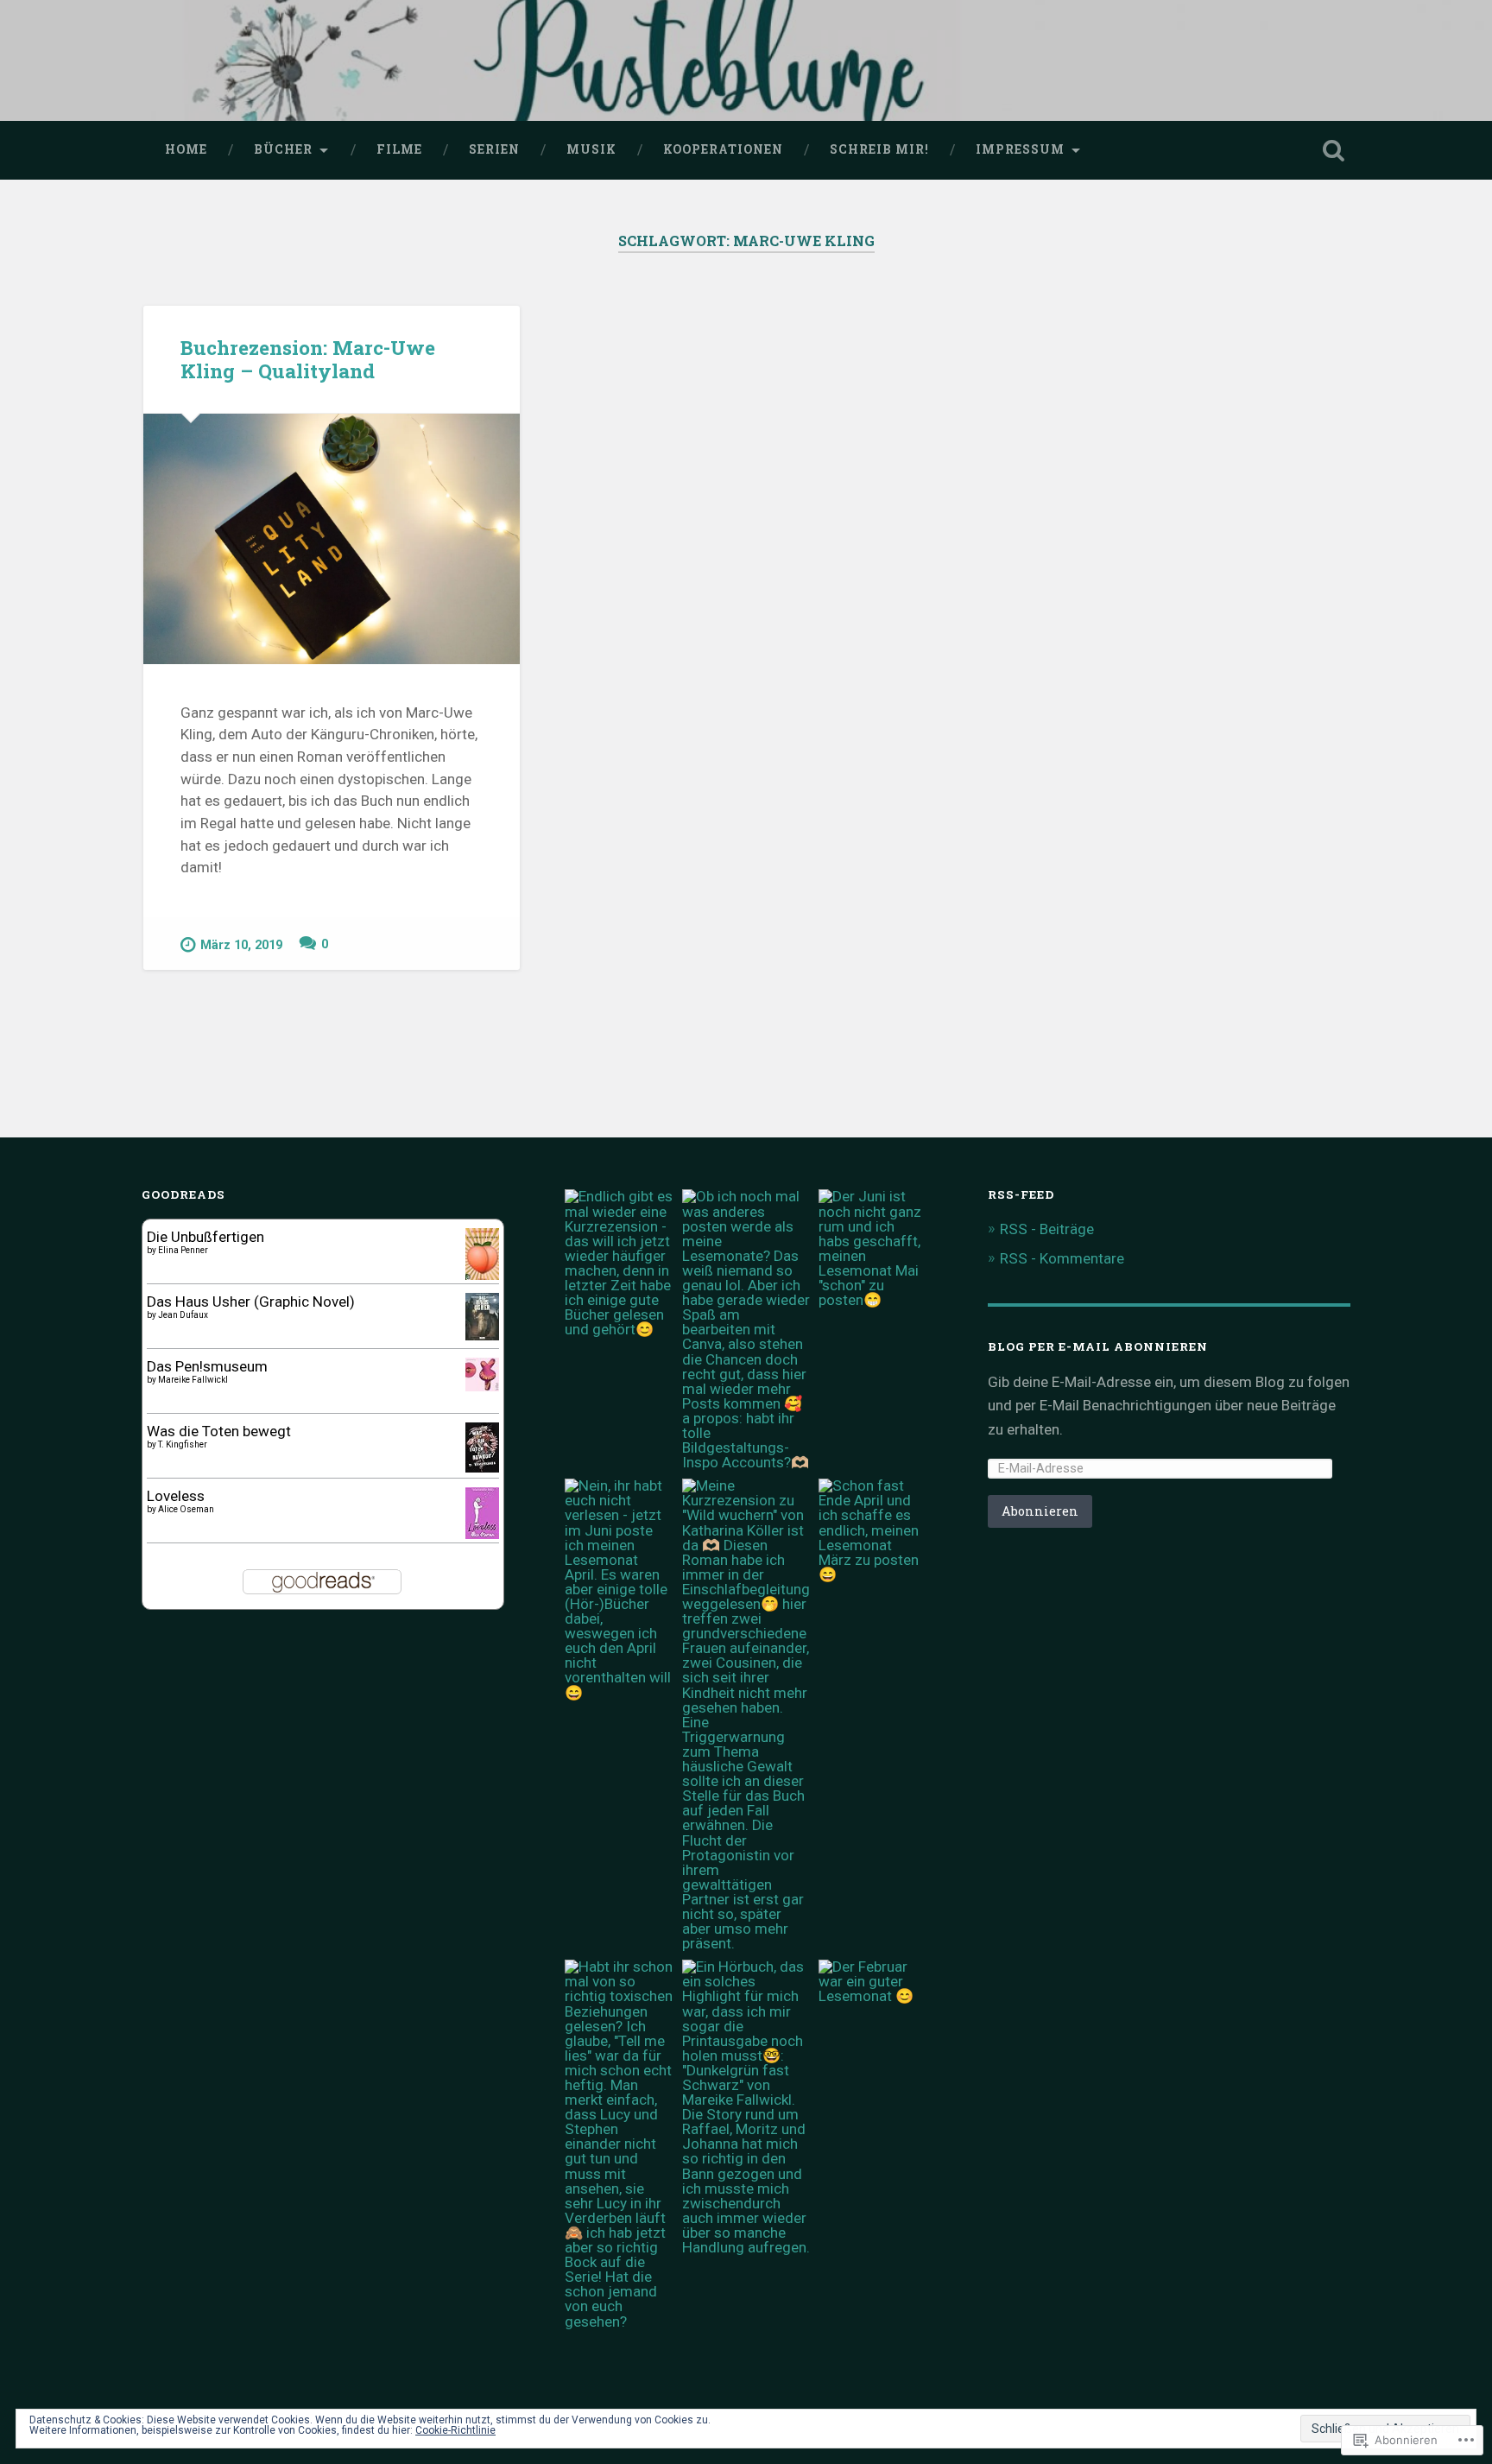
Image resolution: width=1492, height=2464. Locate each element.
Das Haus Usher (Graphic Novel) (251, 1302)
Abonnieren (1040, 1511)
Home (186, 149)
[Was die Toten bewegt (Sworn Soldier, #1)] (482, 1467)
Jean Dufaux (183, 1315)
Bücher (283, 149)
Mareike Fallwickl (193, 1380)
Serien (494, 149)
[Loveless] (482, 1535)
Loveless (176, 1496)
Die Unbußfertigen (205, 1237)
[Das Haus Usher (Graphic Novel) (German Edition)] (482, 1335)
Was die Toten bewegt (219, 1431)
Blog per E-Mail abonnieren (1098, 1346)
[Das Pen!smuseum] (482, 1386)
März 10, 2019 (241, 945)
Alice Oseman (186, 1509)
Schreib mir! (879, 149)
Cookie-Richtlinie (455, 2430)
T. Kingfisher (183, 1444)
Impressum (1020, 149)
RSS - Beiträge (1047, 1229)
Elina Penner (183, 1250)
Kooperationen (723, 149)
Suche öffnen (1333, 150)
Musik (591, 149)
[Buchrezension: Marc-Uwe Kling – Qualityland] (332, 539)
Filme (399, 149)
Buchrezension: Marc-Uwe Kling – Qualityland (308, 359)
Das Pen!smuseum (207, 1366)
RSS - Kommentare (1062, 1258)
